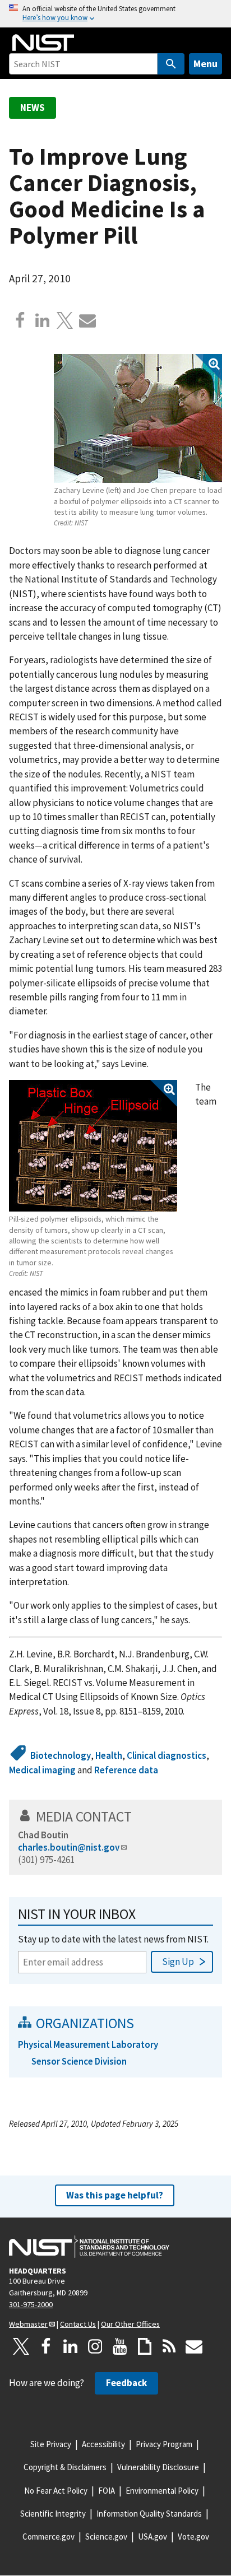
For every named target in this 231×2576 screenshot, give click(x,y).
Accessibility (103, 2444)
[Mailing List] (194, 2346)
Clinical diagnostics (167, 1755)
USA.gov (153, 2537)
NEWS (33, 108)
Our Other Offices (130, 2324)
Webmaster (28, 2324)
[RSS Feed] (169, 2346)
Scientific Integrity (53, 2514)
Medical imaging (42, 1770)
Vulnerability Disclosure (158, 2467)
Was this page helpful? (115, 2195)
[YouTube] (120, 2346)
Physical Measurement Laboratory (88, 2044)
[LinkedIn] (71, 2346)
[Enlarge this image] (138, 418)
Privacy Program (164, 2444)
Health (109, 1755)
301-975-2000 (31, 2304)
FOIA (107, 2491)
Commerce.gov (48, 2537)
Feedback (126, 2383)
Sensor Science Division (79, 2061)
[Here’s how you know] (115, 14)
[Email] (87, 320)
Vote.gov (193, 2537)
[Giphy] (145, 2346)
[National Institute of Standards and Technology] (89, 2247)
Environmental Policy (162, 2491)
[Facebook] (20, 320)
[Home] (43, 43)
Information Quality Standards (149, 2514)
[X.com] (65, 320)
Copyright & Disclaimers (65, 2467)
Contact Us (78, 2324)
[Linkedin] (43, 320)
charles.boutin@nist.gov (69, 1847)
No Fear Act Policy (56, 2491)
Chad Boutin (43, 1835)
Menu (205, 64)
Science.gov (106, 2537)
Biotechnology (61, 1755)
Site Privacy (51, 2444)
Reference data (126, 1770)
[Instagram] (95, 2346)
